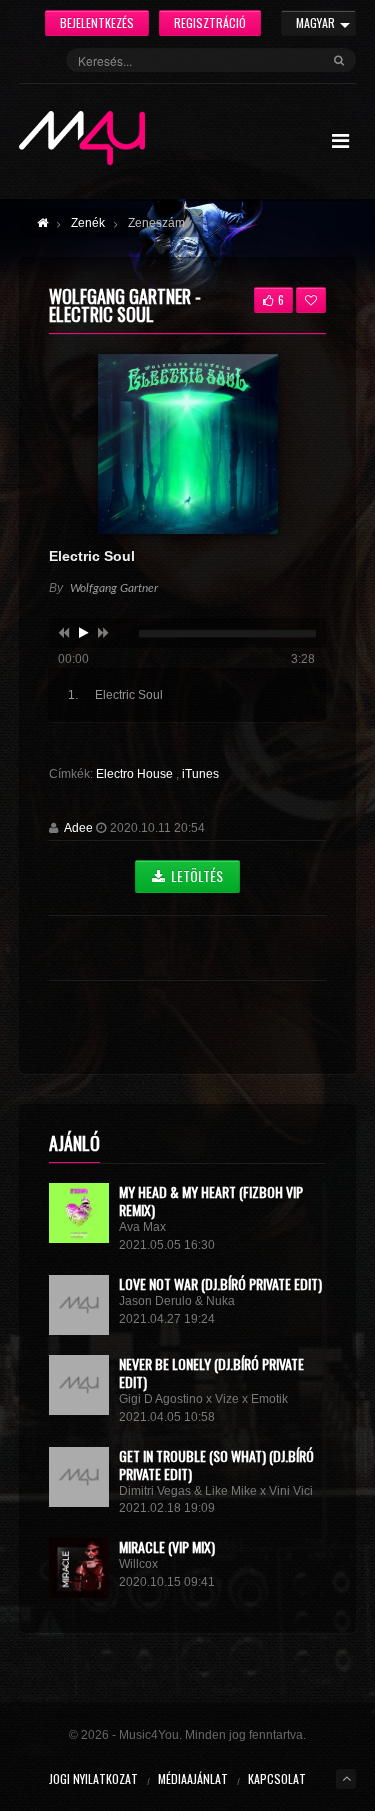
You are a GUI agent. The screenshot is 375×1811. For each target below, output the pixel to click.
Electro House (136, 774)
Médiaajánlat (193, 1778)
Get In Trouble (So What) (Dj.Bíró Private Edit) (216, 1464)
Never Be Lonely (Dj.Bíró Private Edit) (211, 1372)
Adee (78, 828)
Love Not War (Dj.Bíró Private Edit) (220, 1283)
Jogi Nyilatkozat (93, 1778)
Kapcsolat (277, 1778)
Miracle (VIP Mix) (167, 1546)
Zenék (88, 223)
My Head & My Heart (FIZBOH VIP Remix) (211, 1200)
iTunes (200, 774)
